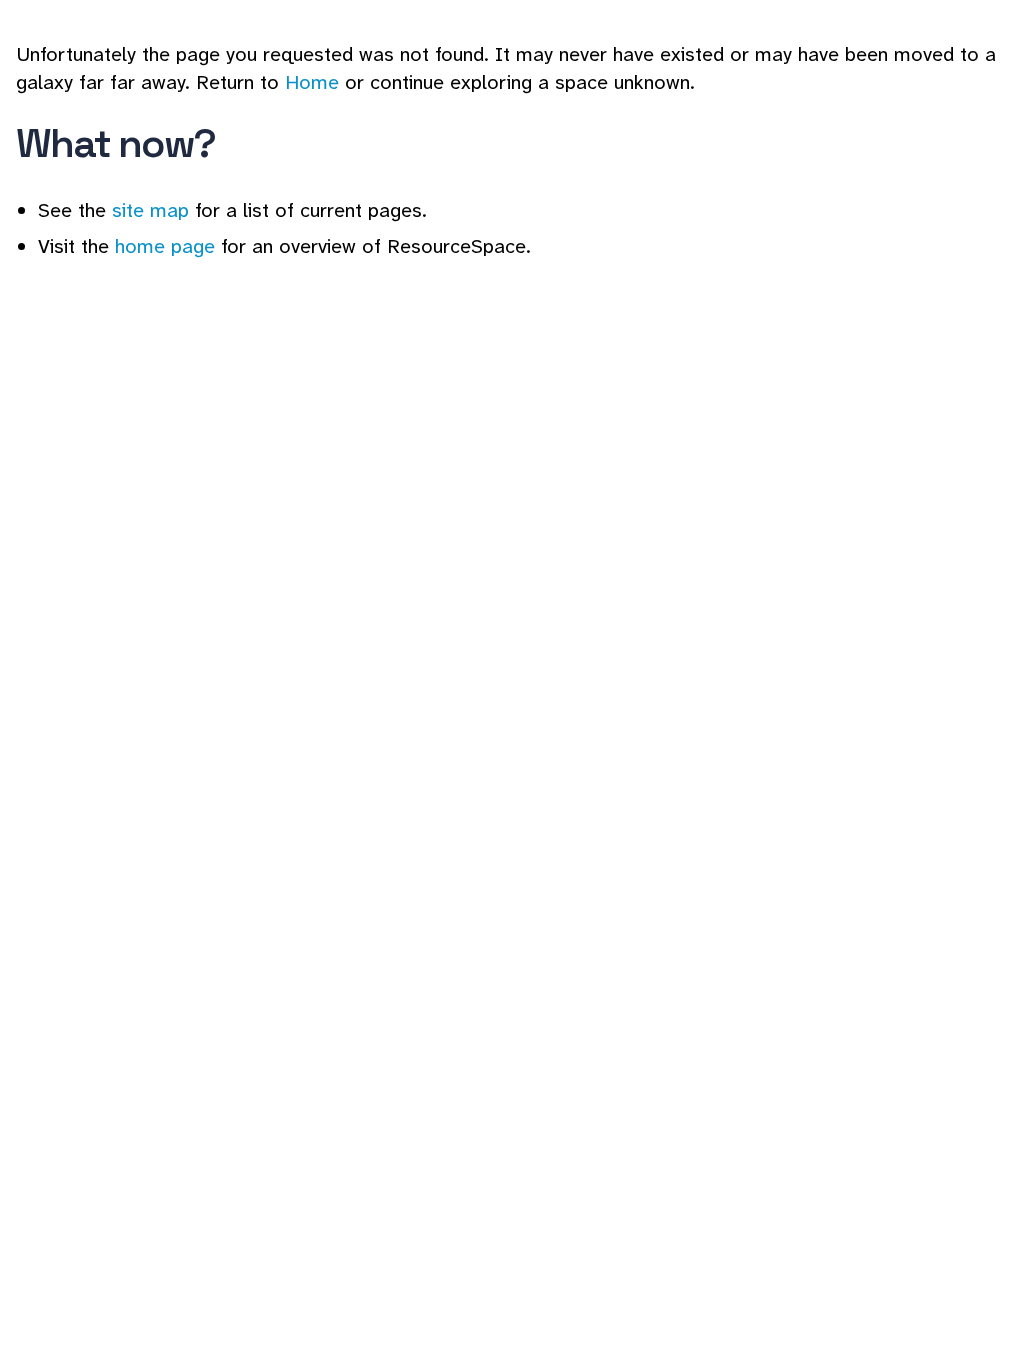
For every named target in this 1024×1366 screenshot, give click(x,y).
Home (312, 82)
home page (165, 246)
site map (150, 210)
